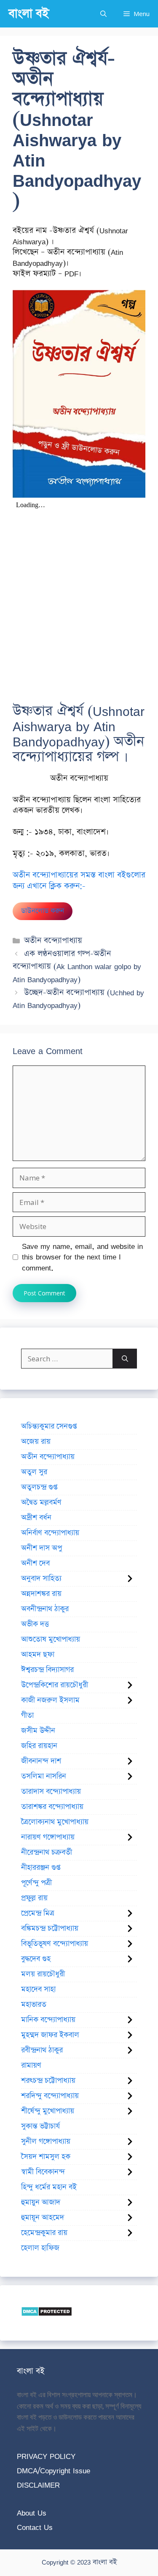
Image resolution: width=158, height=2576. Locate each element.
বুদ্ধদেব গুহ (36, 1959)
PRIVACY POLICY (46, 2456)
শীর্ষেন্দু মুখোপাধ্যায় (48, 2111)
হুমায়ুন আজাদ (41, 2202)
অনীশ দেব (35, 1563)
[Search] (125, 1359)
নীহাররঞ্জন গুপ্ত (41, 1868)
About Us (32, 2513)
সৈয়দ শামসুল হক (46, 2157)
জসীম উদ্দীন (38, 1731)
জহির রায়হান (39, 1746)
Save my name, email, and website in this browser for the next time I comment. (82, 1257)
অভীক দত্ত (35, 1624)
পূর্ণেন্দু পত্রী (36, 1883)
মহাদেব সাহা (38, 1989)
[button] (103, 14)
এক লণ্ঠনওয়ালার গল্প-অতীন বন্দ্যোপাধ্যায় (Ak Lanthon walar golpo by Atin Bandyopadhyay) (77, 967)
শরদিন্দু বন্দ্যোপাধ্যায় (50, 2096)
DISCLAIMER (38, 2485)
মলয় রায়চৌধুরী (43, 1974)
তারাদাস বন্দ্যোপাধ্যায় (51, 1792)
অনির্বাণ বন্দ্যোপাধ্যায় (50, 1533)
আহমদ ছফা (38, 1655)
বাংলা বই (29, 14)
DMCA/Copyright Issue (54, 2471)
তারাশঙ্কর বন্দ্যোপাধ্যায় (52, 1807)
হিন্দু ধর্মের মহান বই (49, 2187)
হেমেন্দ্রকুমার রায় (44, 2233)
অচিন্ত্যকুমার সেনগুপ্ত (49, 1426)
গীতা (27, 1716)
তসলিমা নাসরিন (44, 1776)
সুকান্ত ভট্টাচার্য (40, 2126)
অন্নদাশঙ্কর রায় (41, 1594)
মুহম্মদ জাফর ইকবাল (50, 2035)
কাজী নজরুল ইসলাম (50, 1700)
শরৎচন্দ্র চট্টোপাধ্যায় (48, 2081)
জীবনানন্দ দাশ (41, 1761)
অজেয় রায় (36, 1442)
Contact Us (35, 2527)
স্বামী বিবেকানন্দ (43, 2172)
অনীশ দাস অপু (42, 1548)
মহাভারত (34, 2005)
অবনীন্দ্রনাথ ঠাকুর (45, 1609)
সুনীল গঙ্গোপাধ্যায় (46, 2142)
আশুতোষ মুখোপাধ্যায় (51, 1639)
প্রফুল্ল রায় (34, 1898)
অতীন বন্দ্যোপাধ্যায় (53, 941)
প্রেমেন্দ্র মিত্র (38, 1913)
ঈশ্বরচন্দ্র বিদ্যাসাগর (47, 1670)
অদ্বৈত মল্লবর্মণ (41, 1502)
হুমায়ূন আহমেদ (43, 2218)
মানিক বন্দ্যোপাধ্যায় (48, 2020)
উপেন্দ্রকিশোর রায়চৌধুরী (55, 1685)
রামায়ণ (31, 2065)
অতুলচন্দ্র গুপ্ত (39, 1487)
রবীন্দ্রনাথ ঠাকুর (42, 2050)
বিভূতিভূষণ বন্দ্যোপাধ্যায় (55, 1944)
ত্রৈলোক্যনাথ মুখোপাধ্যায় (55, 1822)
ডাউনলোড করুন (43, 911)
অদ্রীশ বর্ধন (36, 1518)
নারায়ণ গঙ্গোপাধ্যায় (48, 1837)
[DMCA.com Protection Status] (47, 2314)
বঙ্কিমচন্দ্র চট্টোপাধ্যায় (50, 1929)
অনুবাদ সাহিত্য (41, 1579)
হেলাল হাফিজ (40, 2248)
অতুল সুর (34, 1472)
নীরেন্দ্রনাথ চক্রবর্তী (47, 1852)
